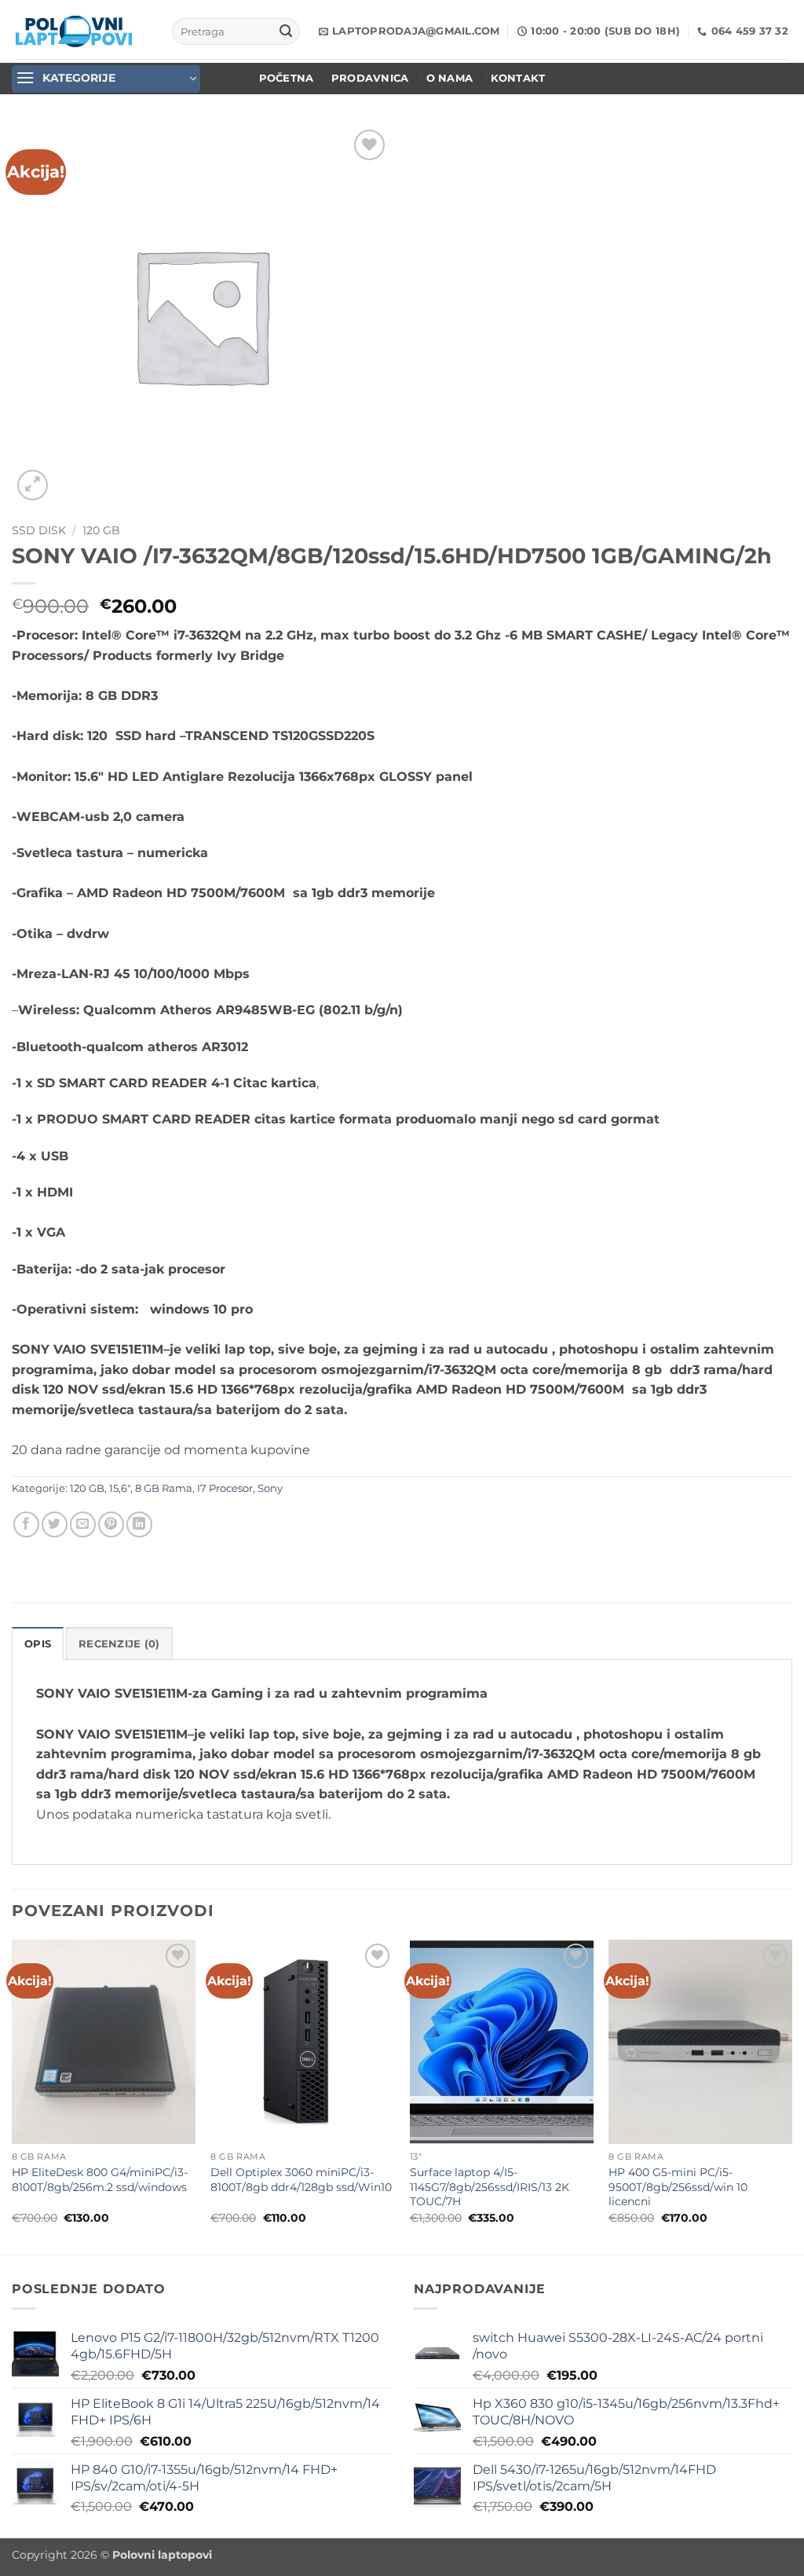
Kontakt (518, 78)
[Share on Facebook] (26, 1524)
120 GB (101, 530)
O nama (450, 78)
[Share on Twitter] (55, 1524)
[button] (106, 79)
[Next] (791, 2096)
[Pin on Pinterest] (111, 1524)
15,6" (120, 1488)
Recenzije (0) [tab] (119, 1644)
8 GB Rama (164, 1488)
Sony (270, 1488)
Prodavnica (370, 78)
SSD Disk (39, 530)
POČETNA (287, 78)
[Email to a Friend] (83, 1524)
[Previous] (13, 2096)
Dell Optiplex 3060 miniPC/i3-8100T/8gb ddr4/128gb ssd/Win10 (301, 2180)
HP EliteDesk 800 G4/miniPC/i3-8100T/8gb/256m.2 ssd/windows (100, 2180)
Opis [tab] (38, 1644)
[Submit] (286, 31)
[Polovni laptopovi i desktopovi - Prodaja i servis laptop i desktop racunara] (74, 31)
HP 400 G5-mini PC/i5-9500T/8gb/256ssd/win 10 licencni (678, 2187)
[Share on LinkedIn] (139, 1524)
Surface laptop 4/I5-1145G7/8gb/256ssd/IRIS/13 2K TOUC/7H (490, 2187)
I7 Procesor (225, 1488)
